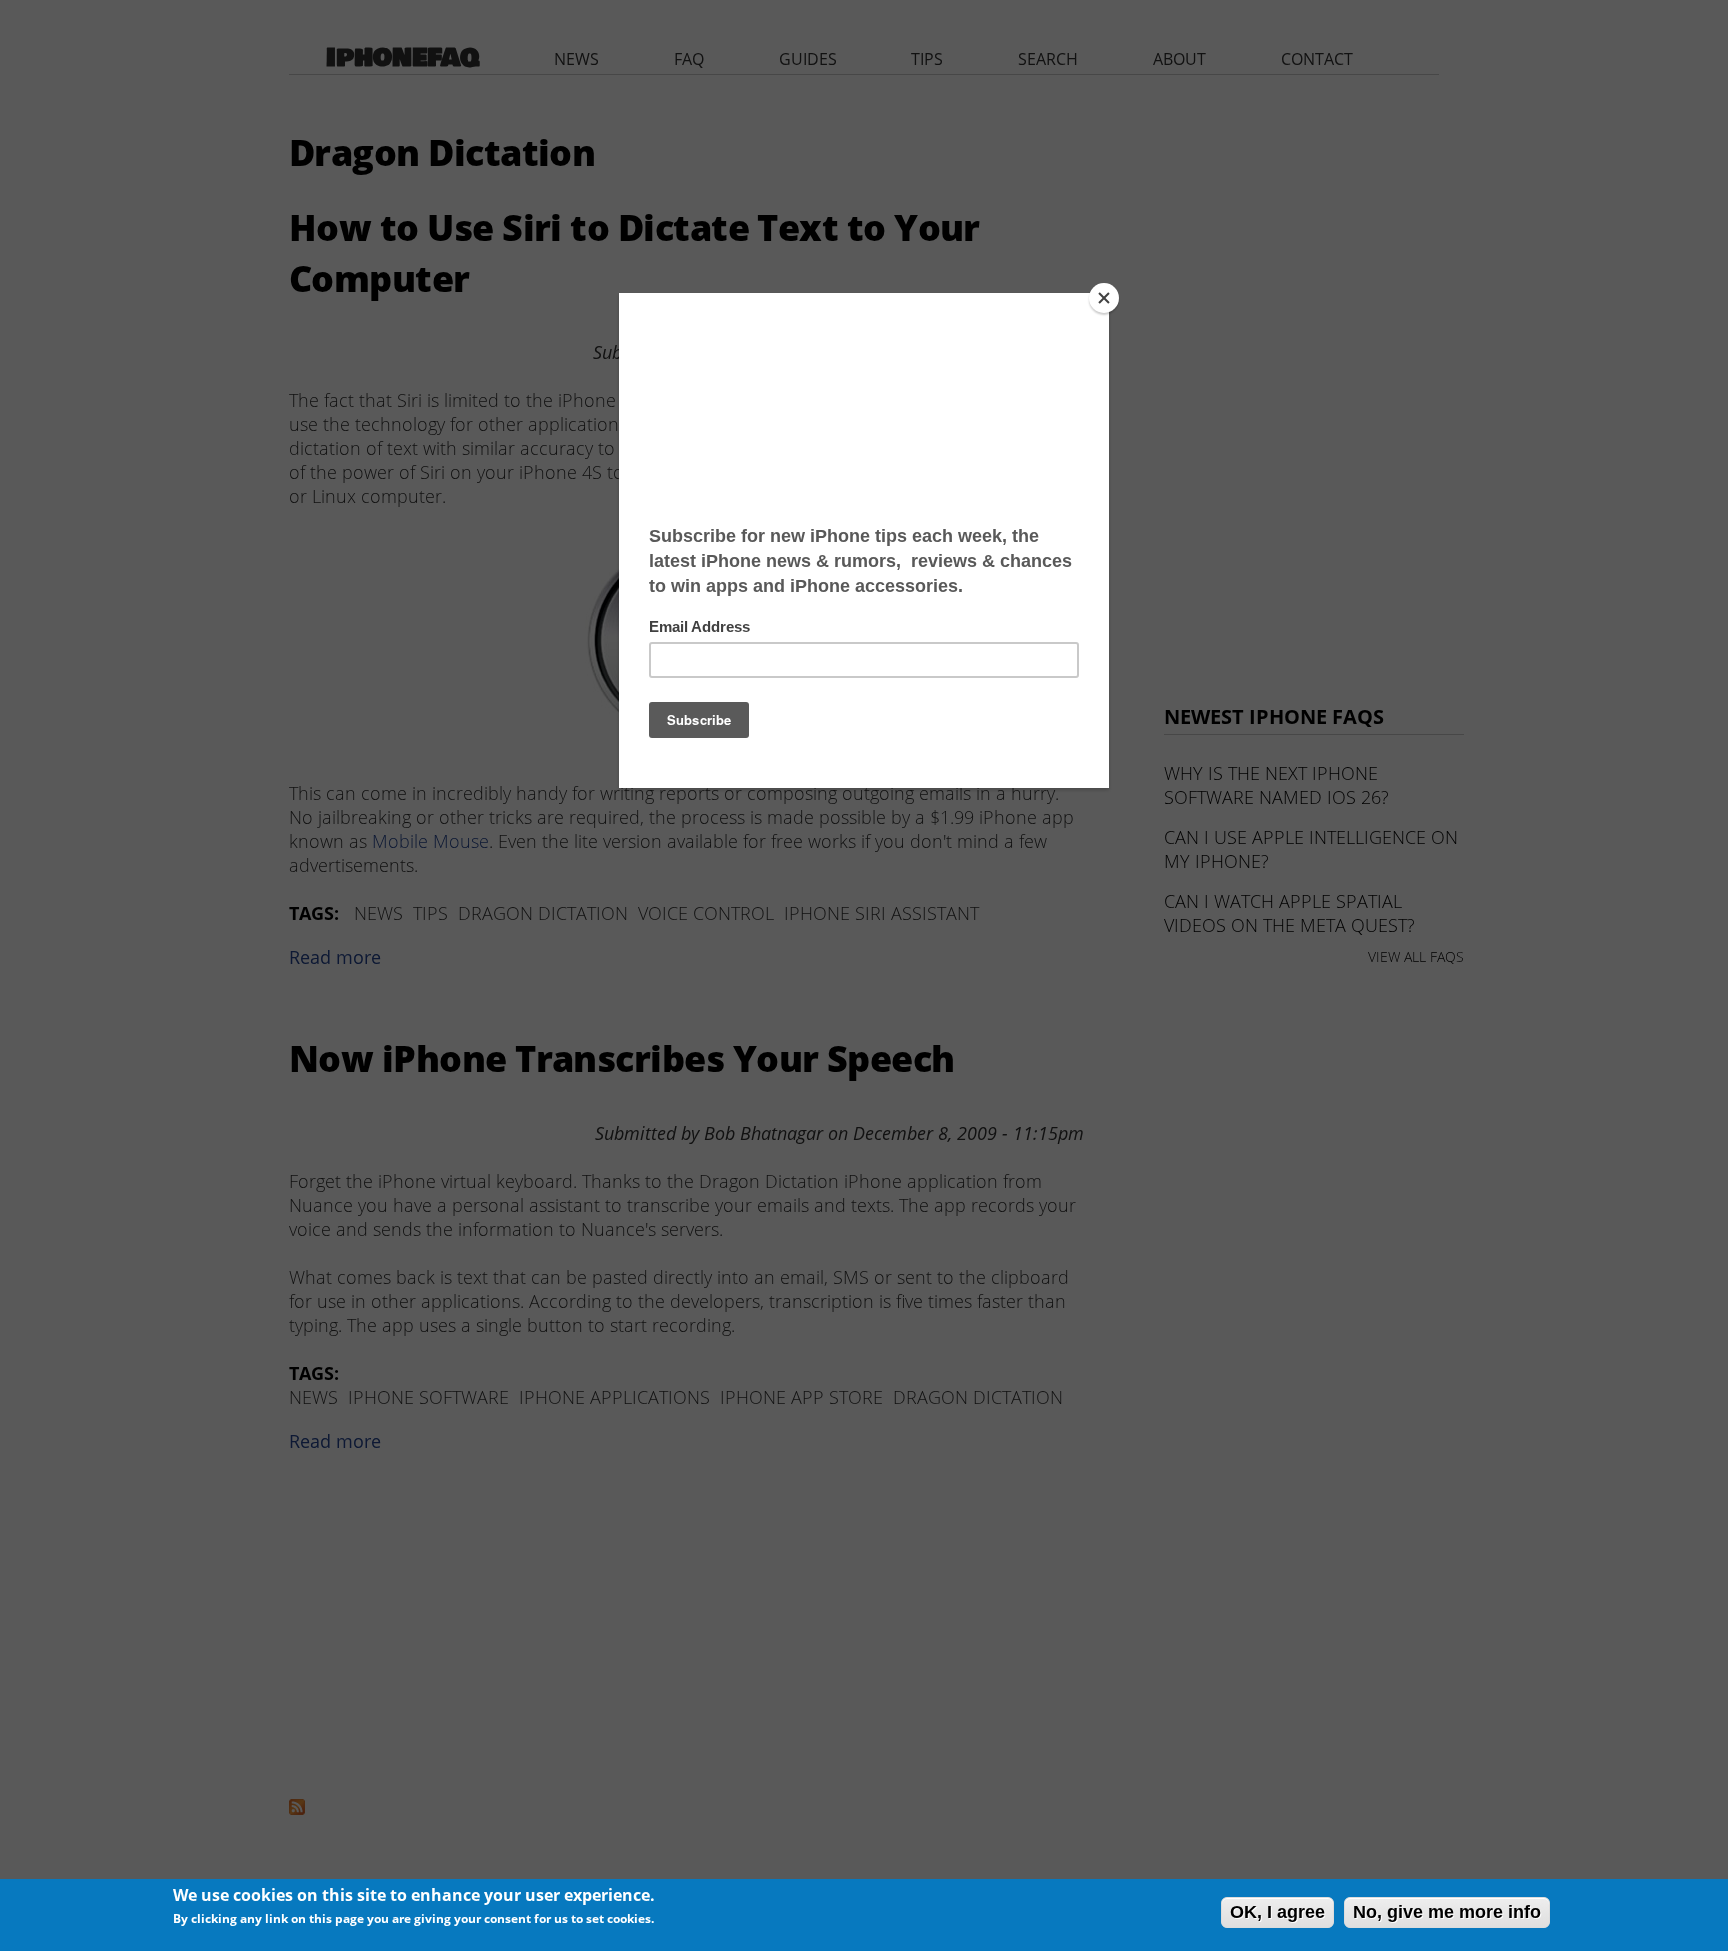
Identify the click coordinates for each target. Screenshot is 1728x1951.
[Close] (1104, 298)
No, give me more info (1447, 1912)
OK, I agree (1277, 1912)
